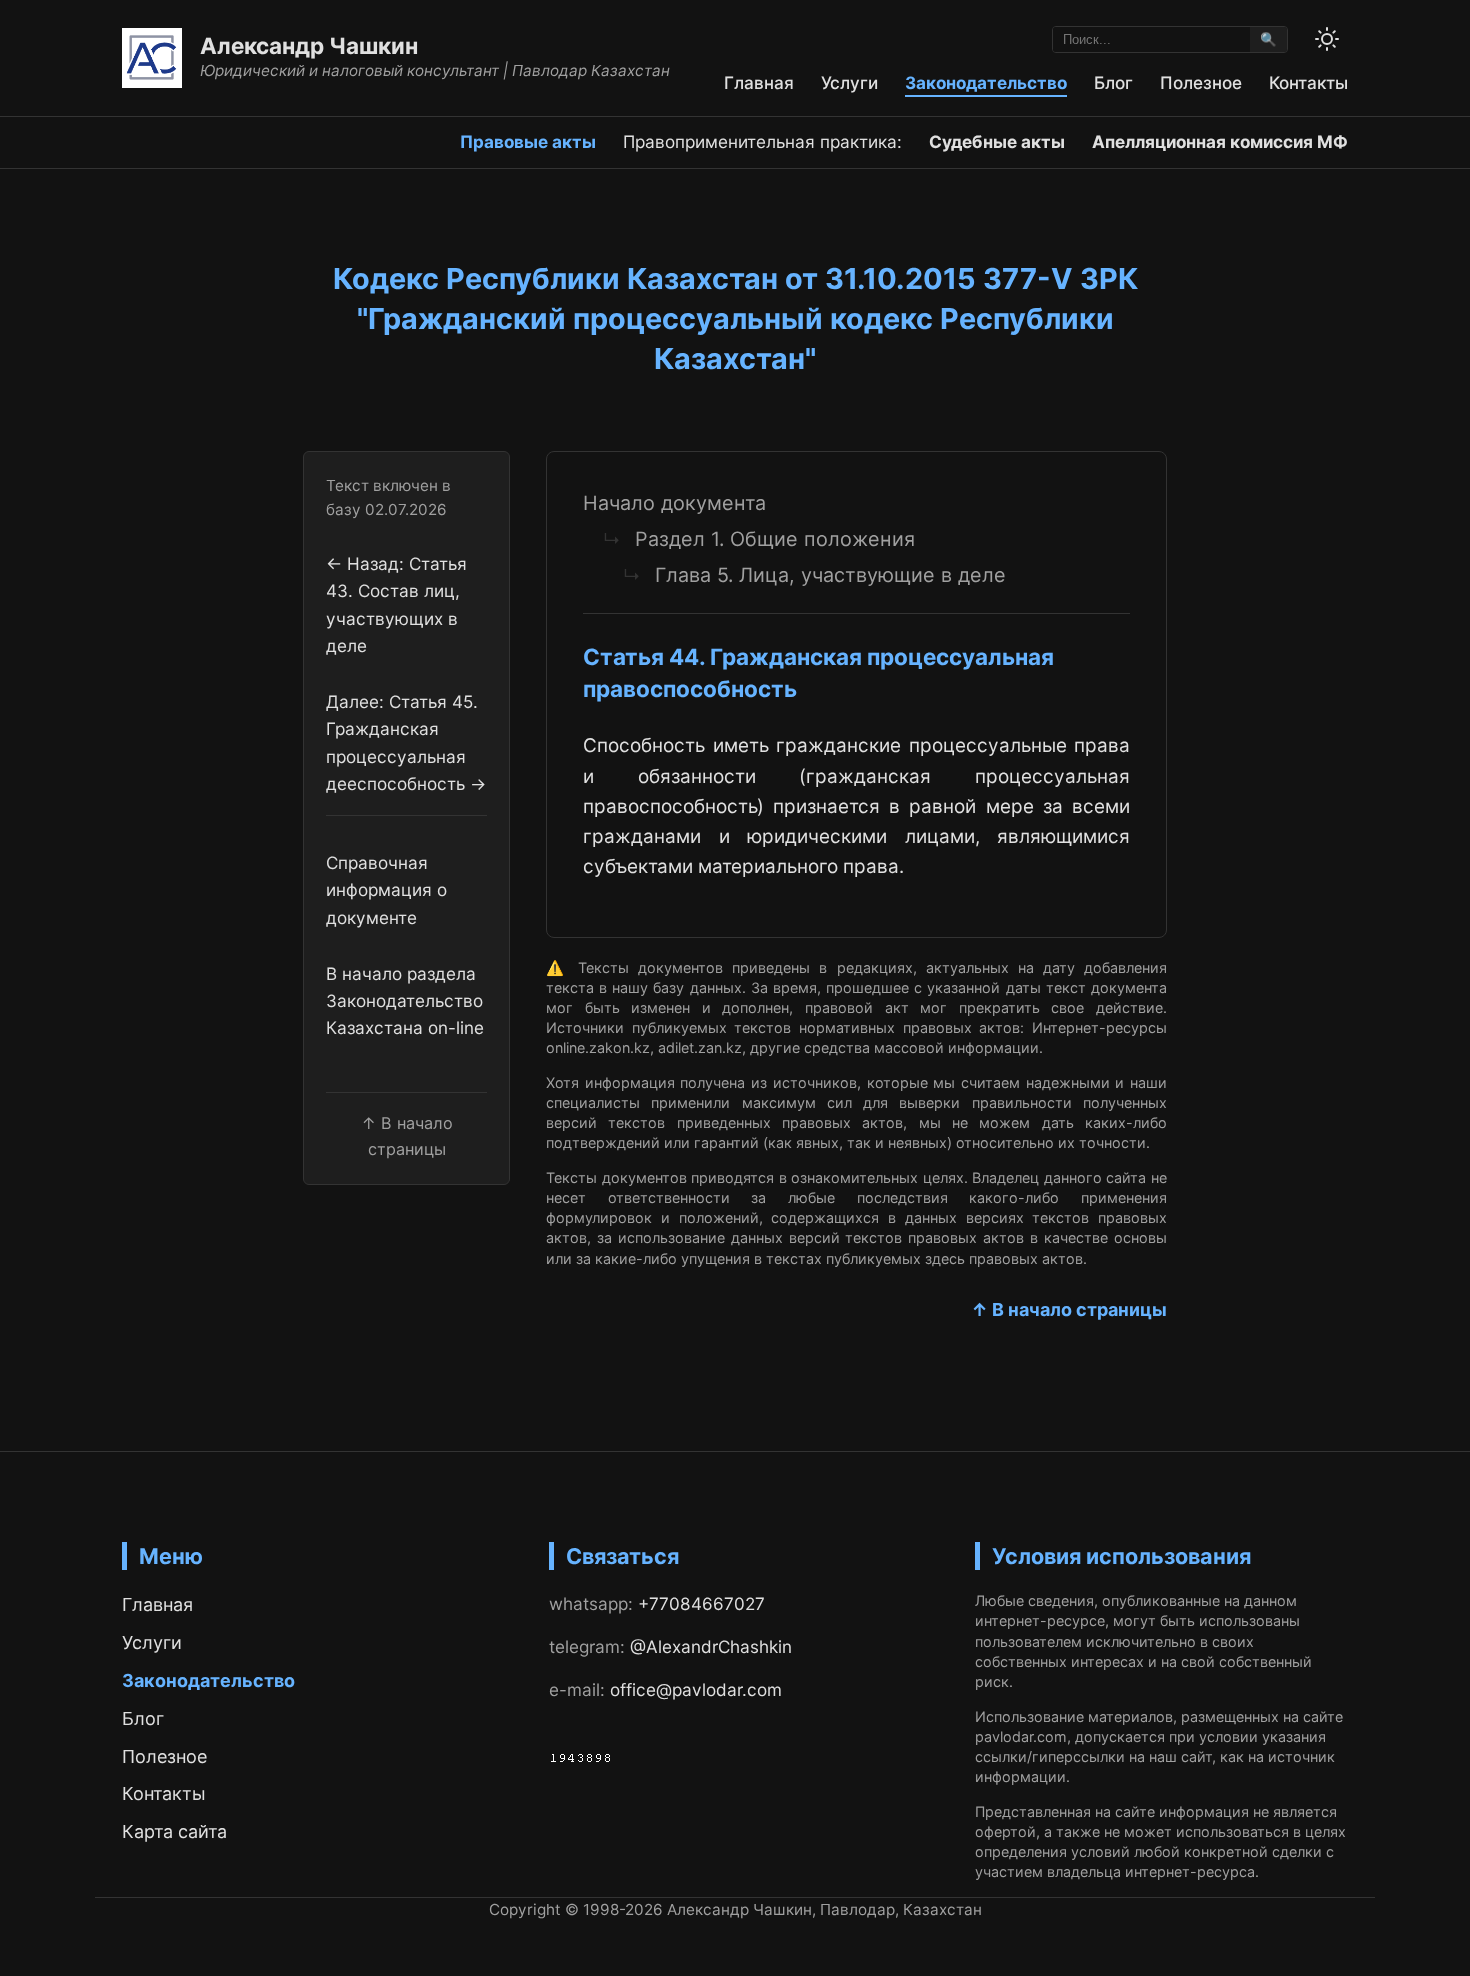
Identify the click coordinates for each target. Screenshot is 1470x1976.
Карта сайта (174, 1831)
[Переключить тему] (1327, 39)
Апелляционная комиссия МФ (1220, 141)
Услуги (849, 82)
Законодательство (986, 82)
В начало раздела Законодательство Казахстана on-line (405, 1001)
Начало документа (674, 503)
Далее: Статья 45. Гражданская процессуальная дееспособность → (406, 742)
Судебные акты (997, 141)
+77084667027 (701, 1603)
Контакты (1308, 82)
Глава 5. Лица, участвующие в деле (830, 575)
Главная (759, 82)
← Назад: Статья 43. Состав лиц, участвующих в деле (396, 604)
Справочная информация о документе (386, 890)
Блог (1113, 82)
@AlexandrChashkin (711, 1646)
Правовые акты (528, 141)
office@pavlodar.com (696, 1689)
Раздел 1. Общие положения (775, 539)
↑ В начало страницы (1069, 1309)
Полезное (1201, 82)
